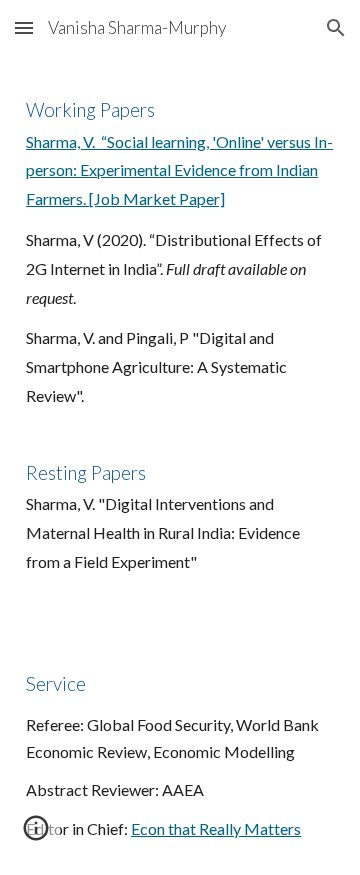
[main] (180, 261)
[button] (24, 27)
